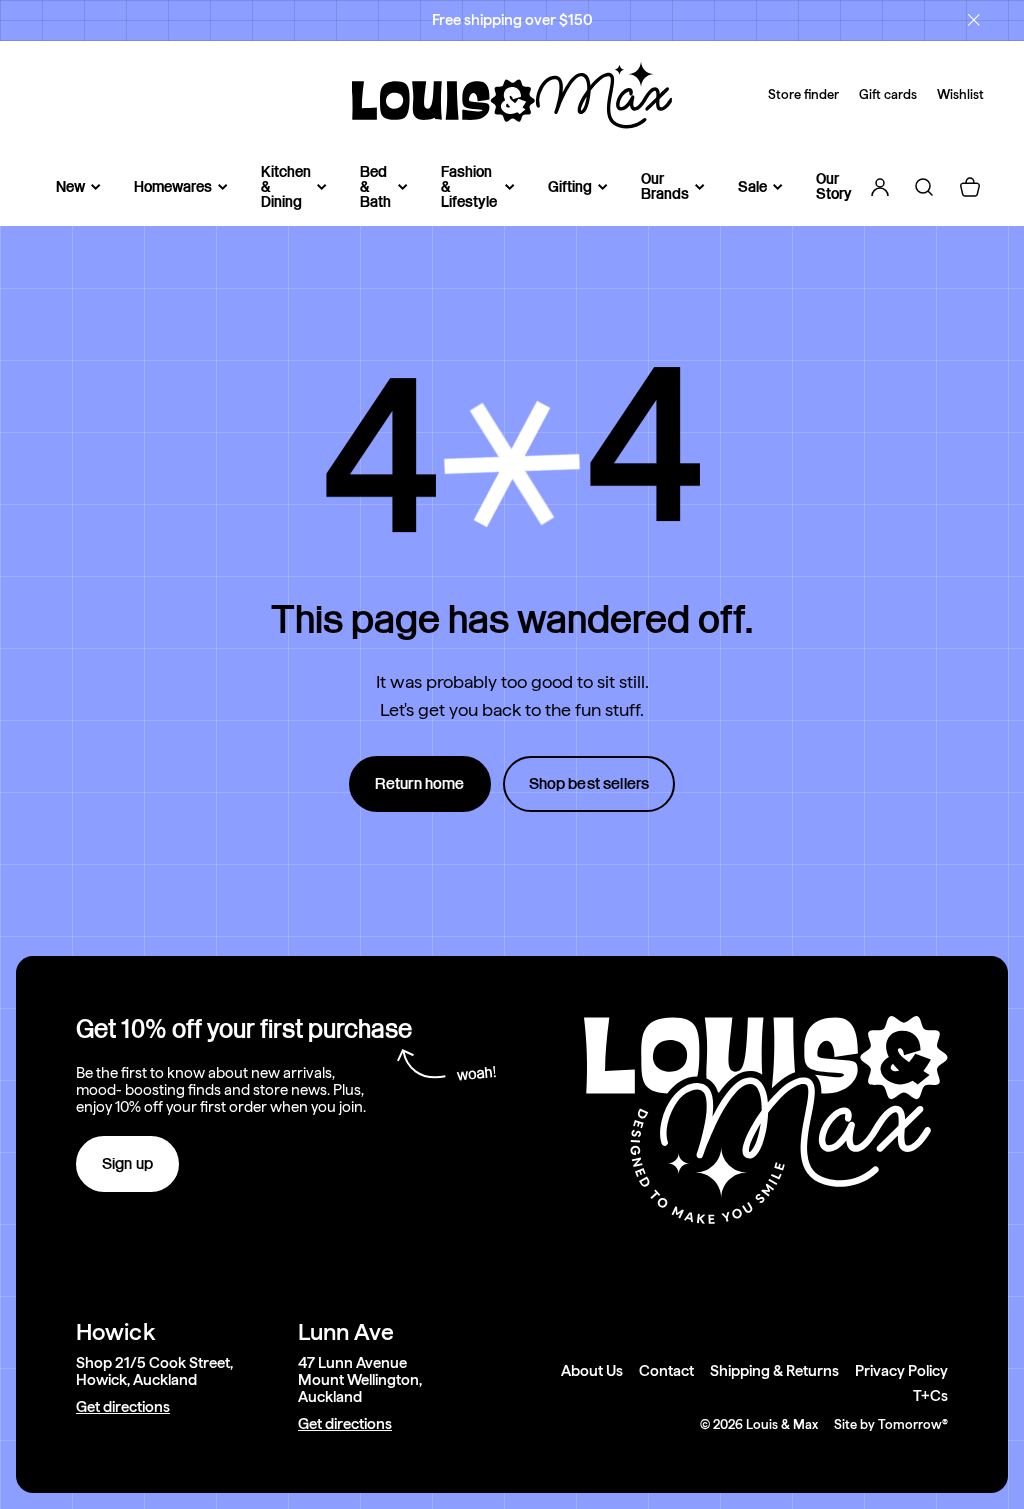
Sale (752, 187)
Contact (666, 1371)
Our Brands (665, 187)
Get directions (123, 1407)
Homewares (173, 187)
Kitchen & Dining (286, 187)
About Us (592, 1371)
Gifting (570, 187)
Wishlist (960, 94)
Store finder (803, 94)
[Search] (924, 187)
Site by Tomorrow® (891, 1424)
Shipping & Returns (774, 1371)
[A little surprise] (512, 464)
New (70, 187)
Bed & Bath (375, 187)
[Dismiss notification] (974, 20)
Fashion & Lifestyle (469, 187)
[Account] (880, 187)
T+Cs (930, 1396)
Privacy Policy (901, 1371)
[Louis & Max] (512, 95)
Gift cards (888, 94)
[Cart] (970, 187)
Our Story (834, 187)
